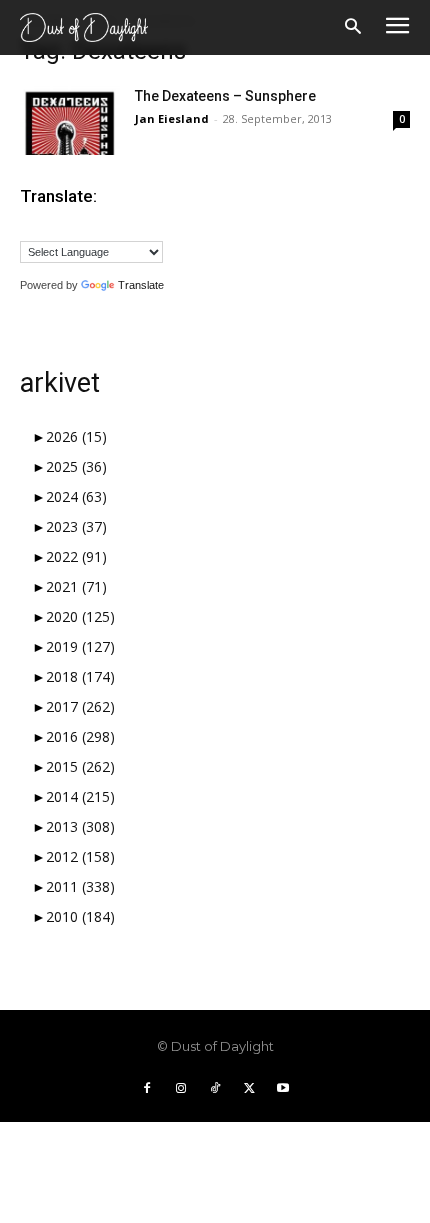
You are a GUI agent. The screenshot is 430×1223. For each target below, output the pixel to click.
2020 (80, 616)
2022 (76, 556)
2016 (80, 736)
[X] (249, 1089)
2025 (76, 466)
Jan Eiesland (172, 118)
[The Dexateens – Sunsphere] (70, 120)
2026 (76, 436)
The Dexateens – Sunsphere (225, 96)
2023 (76, 526)
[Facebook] (147, 1089)
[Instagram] (181, 1089)
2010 (80, 916)
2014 (80, 796)
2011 (80, 886)
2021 (76, 586)
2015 (80, 766)
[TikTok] (215, 1089)
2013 (80, 826)
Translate (141, 285)
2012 (80, 856)
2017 (80, 706)
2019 (80, 646)
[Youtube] (283, 1089)
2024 (76, 496)
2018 (80, 676)
